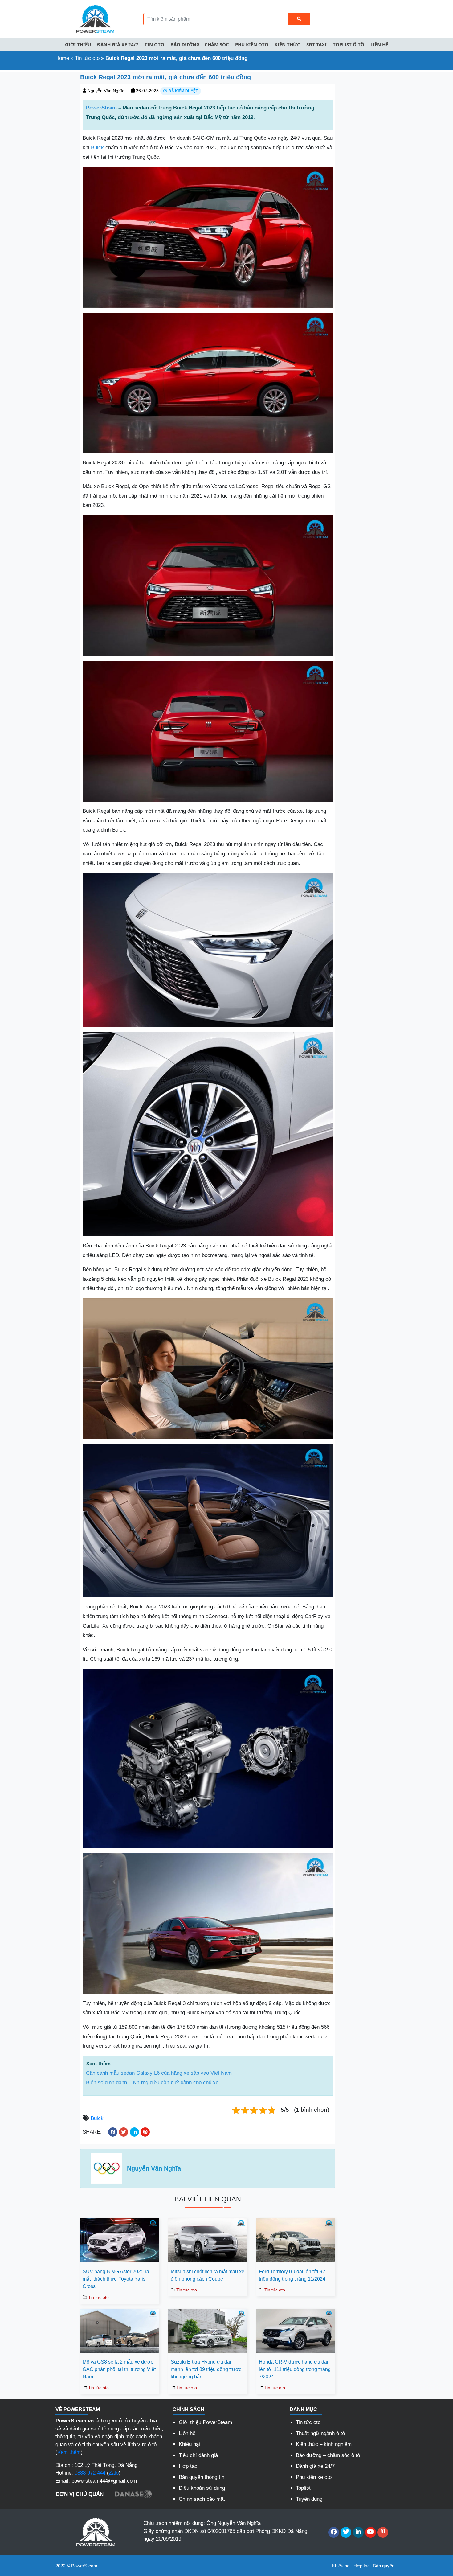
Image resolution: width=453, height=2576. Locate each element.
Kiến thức (287, 44)
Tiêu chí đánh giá (198, 2455)
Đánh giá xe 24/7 (118, 44)
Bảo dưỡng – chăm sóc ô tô (328, 2455)
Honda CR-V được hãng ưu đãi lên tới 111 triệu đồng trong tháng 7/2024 (295, 2369)
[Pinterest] (383, 2532)
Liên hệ (379, 44)
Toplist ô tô (349, 44)
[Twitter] (346, 2532)
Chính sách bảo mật (202, 2499)
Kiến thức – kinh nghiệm (324, 2444)
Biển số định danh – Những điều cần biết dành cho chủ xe (152, 2083)
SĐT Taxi (316, 44)
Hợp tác (188, 2466)
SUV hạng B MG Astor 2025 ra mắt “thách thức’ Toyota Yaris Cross (116, 2279)
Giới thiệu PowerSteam (205, 2422)
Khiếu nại (189, 2444)
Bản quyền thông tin (202, 2477)
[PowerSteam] (94, 19)
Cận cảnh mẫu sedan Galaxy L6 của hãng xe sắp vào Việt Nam (159, 2073)
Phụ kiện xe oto (314, 2477)
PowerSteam (101, 108)
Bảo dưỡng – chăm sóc (200, 44)
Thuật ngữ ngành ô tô (320, 2433)
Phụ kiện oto (252, 44)
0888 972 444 (90, 2473)
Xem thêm (69, 2452)
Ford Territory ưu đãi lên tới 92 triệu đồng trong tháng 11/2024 (292, 2275)
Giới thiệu (78, 44)
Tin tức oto (87, 58)
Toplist (303, 2488)
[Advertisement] (38, 165)
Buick (97, 148)
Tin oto (154, 44)
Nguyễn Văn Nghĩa (106, 91)
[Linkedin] (358, 2532)
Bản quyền (384, 2566)
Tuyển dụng (309, 2499)
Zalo (114, 2473)
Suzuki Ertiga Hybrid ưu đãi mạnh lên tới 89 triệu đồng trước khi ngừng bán (206, 2369)
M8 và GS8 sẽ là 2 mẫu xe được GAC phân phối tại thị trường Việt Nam (119, 2369)
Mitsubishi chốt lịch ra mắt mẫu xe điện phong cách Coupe (208, 2275)
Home (62, 58)
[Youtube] (371, 2532)
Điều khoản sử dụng (202, 2488)
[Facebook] (334, 2532)
